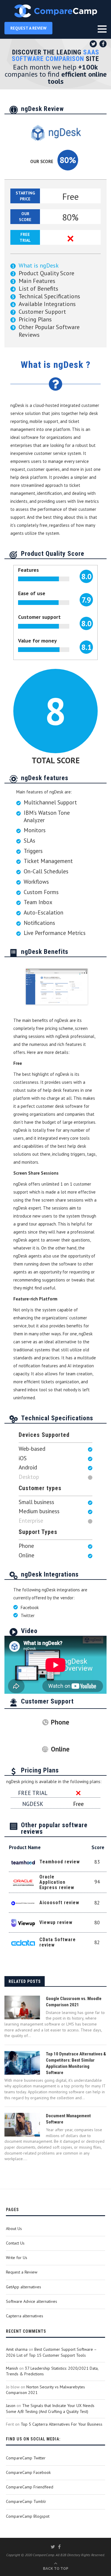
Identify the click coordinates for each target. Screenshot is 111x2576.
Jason (11, 2406)
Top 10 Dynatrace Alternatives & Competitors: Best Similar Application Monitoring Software (76, 2063)
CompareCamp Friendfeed (30, 2487)
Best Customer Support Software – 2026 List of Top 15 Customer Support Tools (51, 2352)
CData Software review (58, 1942)
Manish (12, 2368)
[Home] (55, 11)
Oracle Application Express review (57, 1882)
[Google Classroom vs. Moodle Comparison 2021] (22, 2007)
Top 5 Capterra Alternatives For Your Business (62, 2424)
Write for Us (17, 2258)
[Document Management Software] (22, 2125)
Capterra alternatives (25, 2316)
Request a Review (22, 2272)
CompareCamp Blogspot (28, 2516)
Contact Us (15, 2243)
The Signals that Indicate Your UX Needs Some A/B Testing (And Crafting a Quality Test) (50, 2408)
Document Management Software (68, 2119)
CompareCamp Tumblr (26, 2501)
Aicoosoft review (59, 1903)
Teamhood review (60, 1862)
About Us (14, 2229)
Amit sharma (17, 2349)
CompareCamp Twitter (26, 2458)
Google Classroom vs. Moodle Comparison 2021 (74, 2002)
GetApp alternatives (24, 2287)
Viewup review (56, 1922)
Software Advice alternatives (32, 2301)
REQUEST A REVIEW (28, 28)
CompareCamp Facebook (28, 2472)
